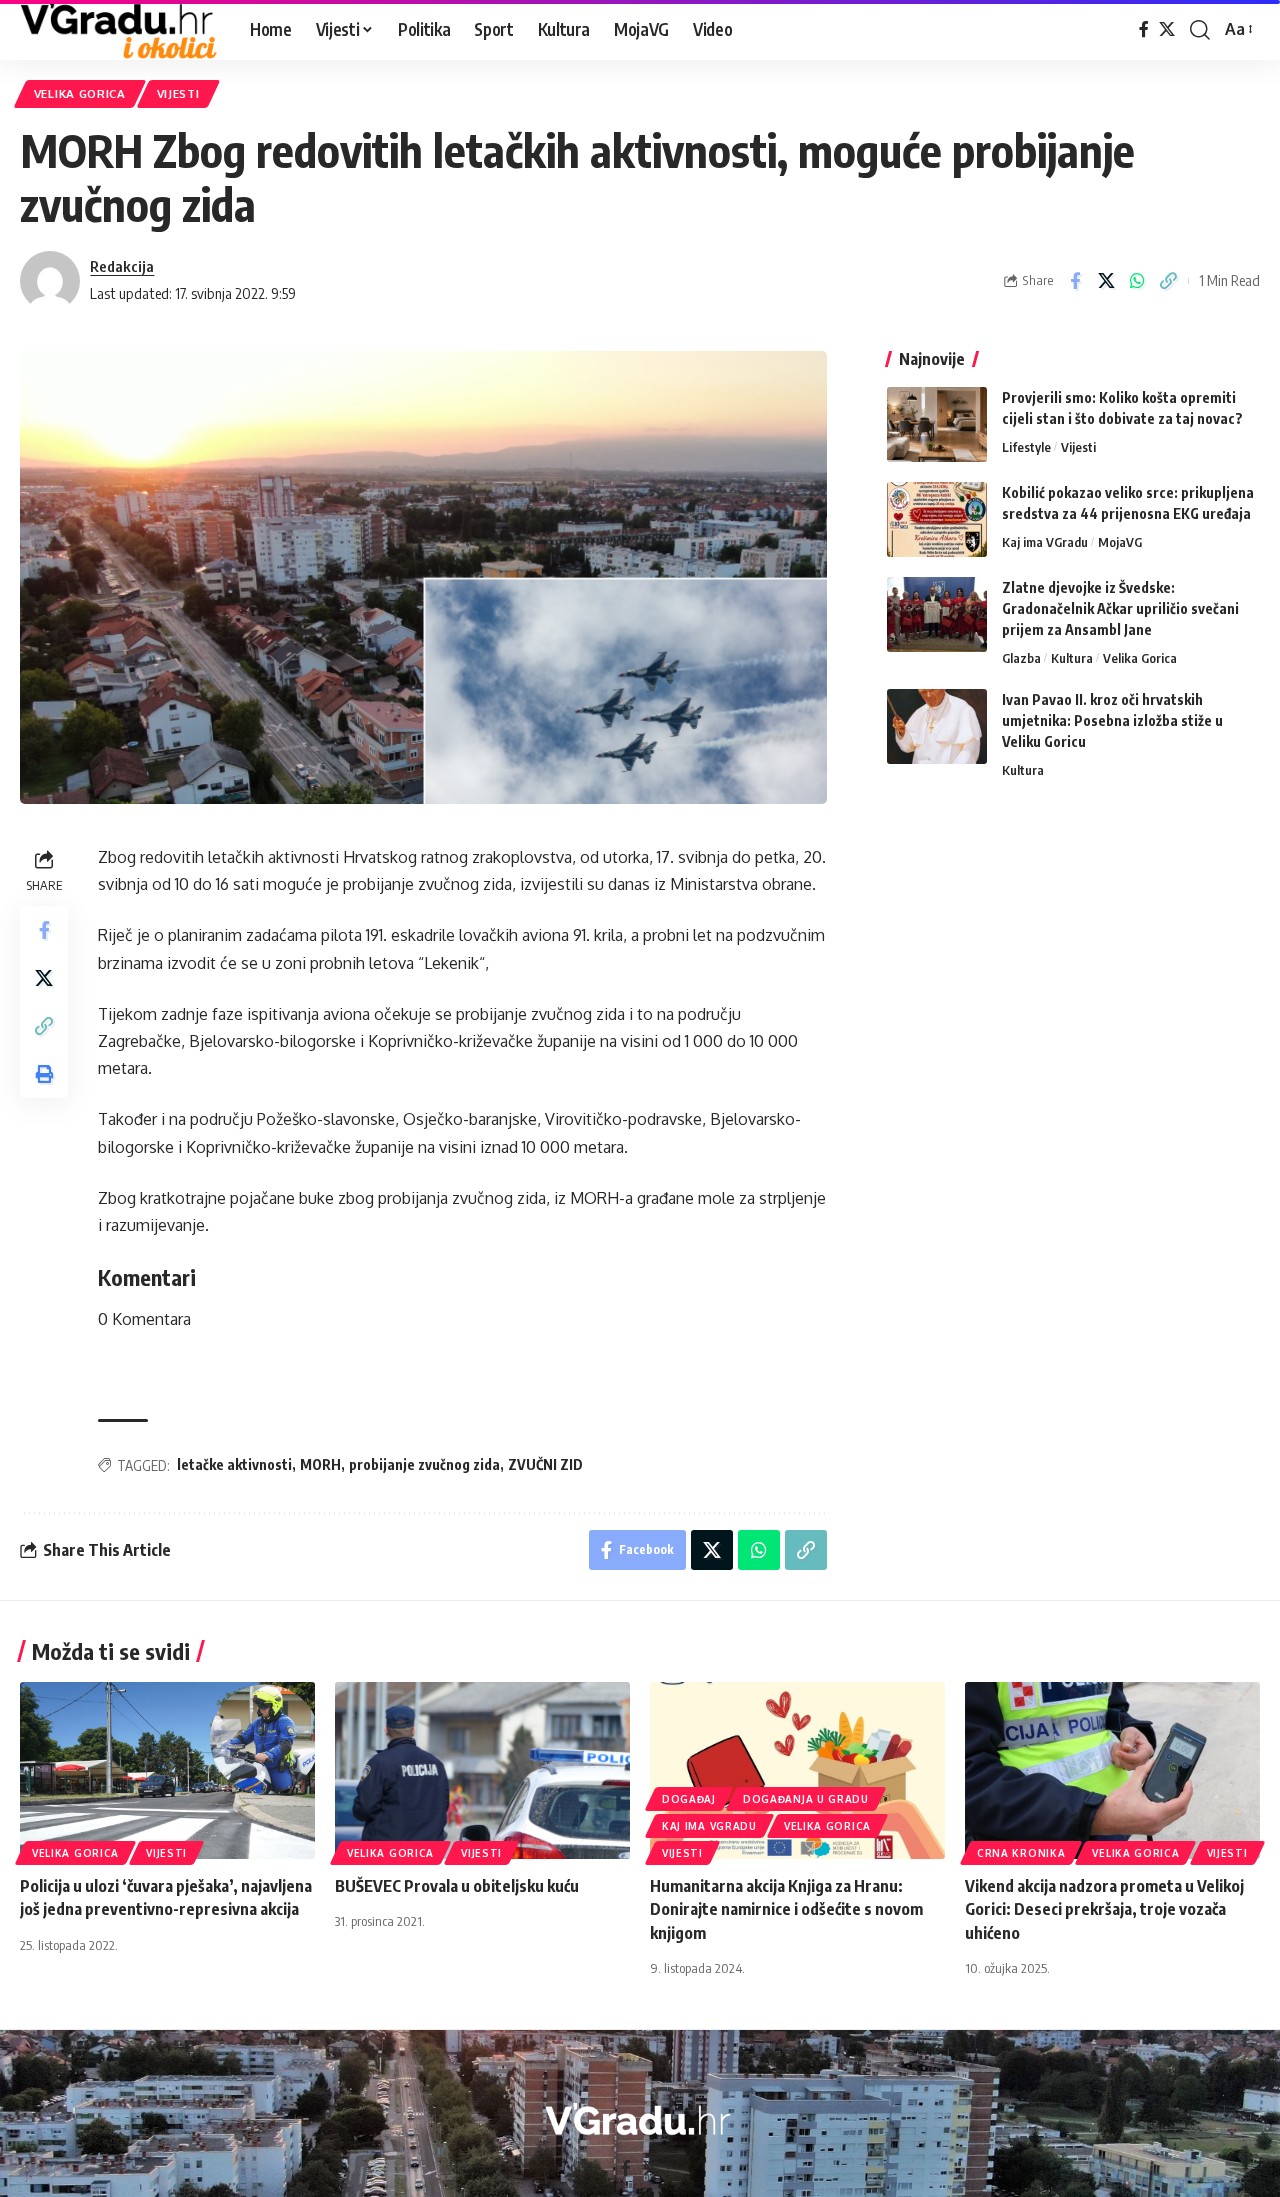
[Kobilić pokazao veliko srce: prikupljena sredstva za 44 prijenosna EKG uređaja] (937, 519)
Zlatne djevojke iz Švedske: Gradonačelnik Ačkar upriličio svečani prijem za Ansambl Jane (1120, 608)
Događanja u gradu (806, 1799)
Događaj (689, 1799)
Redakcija (122, 266)
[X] (1167, 29)
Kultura (1072, 658)
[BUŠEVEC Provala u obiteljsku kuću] (482, 1770)
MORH (320, 1464)
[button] (1200, 30)
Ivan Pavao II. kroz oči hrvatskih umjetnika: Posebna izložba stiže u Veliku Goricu (1112, 720)
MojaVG (1120, 542)
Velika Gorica (80, 93)
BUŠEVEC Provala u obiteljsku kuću (457, 1886)
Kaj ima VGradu (1045, 542)
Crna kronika (1021, 1853)
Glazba (1021, 658)
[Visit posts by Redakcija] (50, 281)
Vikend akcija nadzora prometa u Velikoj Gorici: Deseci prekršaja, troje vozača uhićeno (1104, 1909)
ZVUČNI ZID (545, 1464)
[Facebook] (1144, 29)
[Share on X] (1106, 281)
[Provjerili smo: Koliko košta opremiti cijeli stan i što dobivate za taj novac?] (937, 424)
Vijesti (178, 93)
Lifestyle (1026, 447)
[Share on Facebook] (1075, 281)
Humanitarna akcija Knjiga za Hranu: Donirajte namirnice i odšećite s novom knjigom (786, 1909)
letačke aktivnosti (234, 1464)
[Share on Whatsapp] (1137, 281)
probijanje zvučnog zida (424, 1464)
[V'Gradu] (119, 30)
